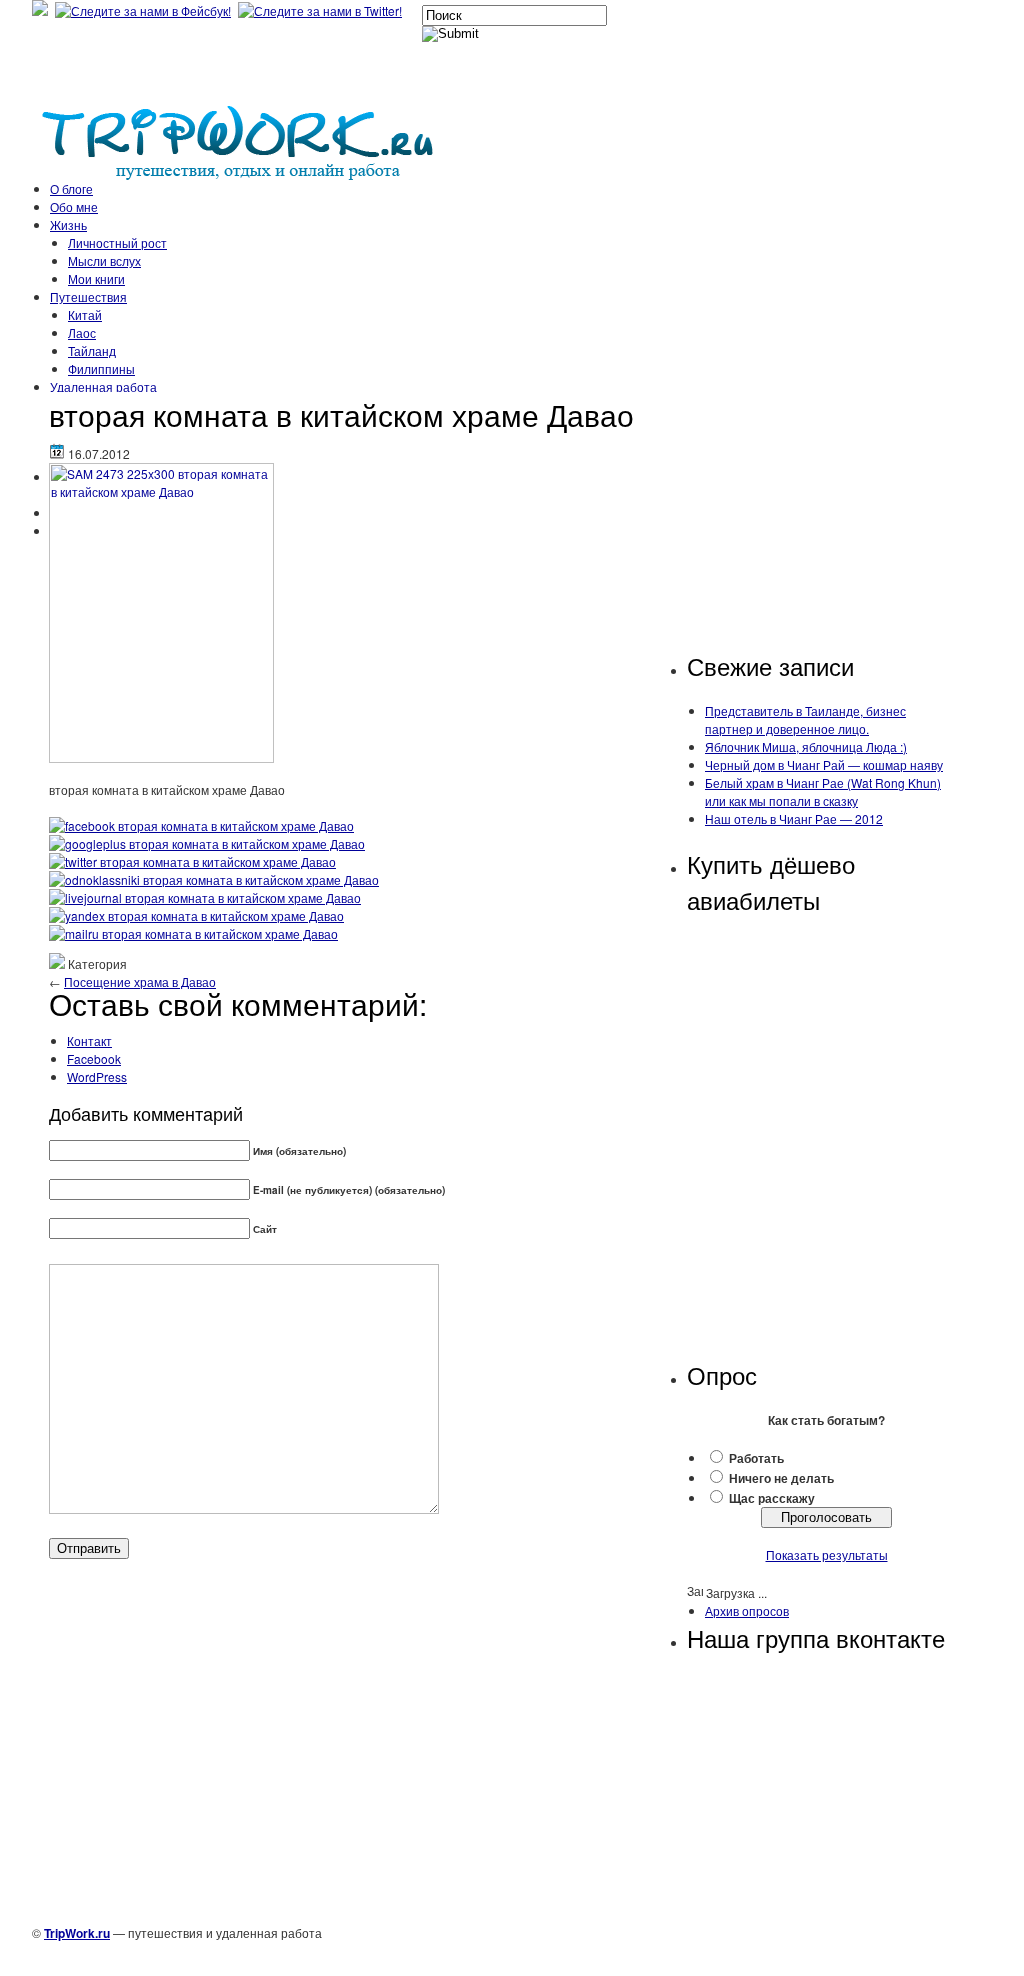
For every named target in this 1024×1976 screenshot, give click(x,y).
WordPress (97, 1076)
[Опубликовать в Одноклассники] (214, 879)
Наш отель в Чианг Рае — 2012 (794, 818)
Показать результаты (827, 1554)
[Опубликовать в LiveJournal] (205, 897)
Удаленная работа (103, 386)
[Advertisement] (819, 523)
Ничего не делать (781, 1478)
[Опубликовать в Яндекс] (196, 915)
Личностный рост (117, 242)
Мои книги (96, 278)
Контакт (89, 1040)
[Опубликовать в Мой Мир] (193, 933)
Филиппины (101, 368)
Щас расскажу (772, 1498)
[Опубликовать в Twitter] (192, 861)
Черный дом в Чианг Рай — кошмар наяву (824, 764)
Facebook (94, 1058)
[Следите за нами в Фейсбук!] (145, 10)
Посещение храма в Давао (140, 981)
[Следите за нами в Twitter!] (322, 10)
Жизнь (68, 224)
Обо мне (74, 206)
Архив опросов (747, 1610)
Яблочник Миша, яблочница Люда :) (806, 746)
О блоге (71, 188)
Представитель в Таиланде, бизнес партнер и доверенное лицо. (805, 719)
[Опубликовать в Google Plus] (207, 843)
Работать (756, 1458)
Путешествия (88, 296)
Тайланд (92, 350)
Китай (85, 314)
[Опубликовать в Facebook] (201, 825)
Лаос (82, 332)
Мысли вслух (104, 260)
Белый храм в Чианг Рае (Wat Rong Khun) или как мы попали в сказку (823, 791)
